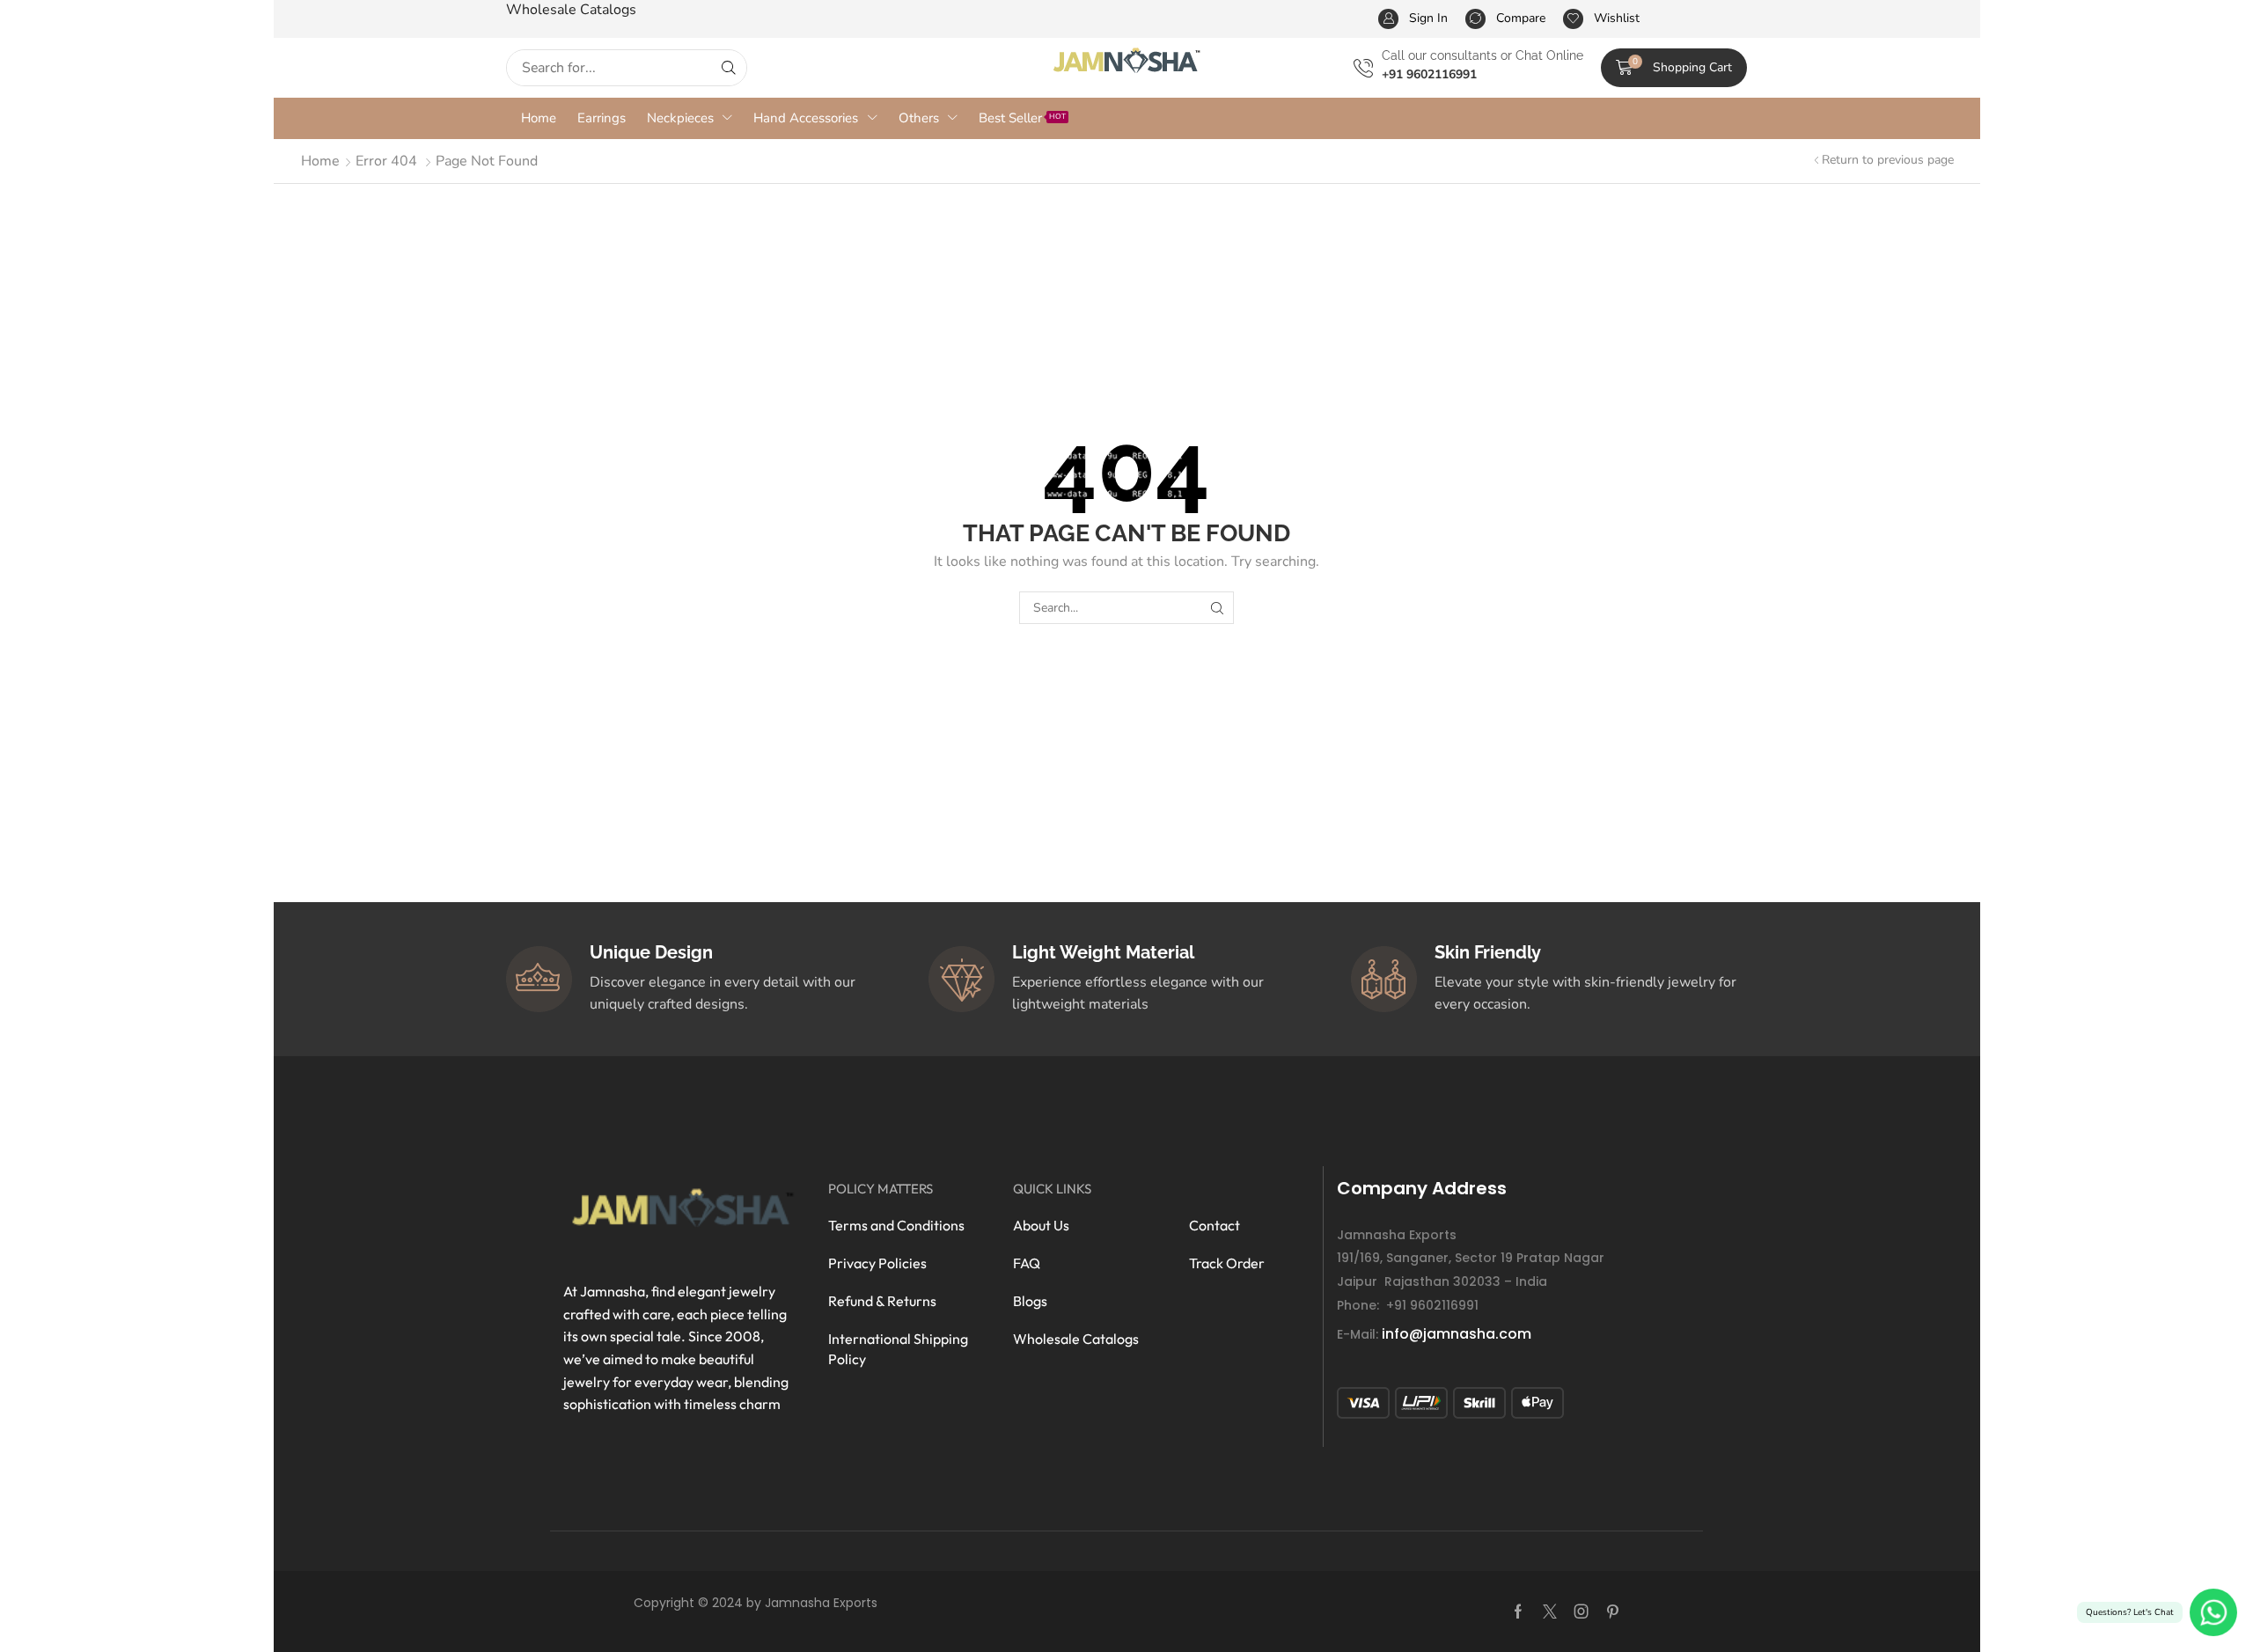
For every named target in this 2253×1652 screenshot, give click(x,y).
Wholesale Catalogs (571, 10)
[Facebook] (1518, 1612)
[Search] (729, 68)
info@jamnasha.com (1457, 1334)
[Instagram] (1582, 1612)
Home (320, 161)
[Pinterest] (1613, 1612)
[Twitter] (1550, 1612)
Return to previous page (1888, 160)
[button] (1674, 68)
